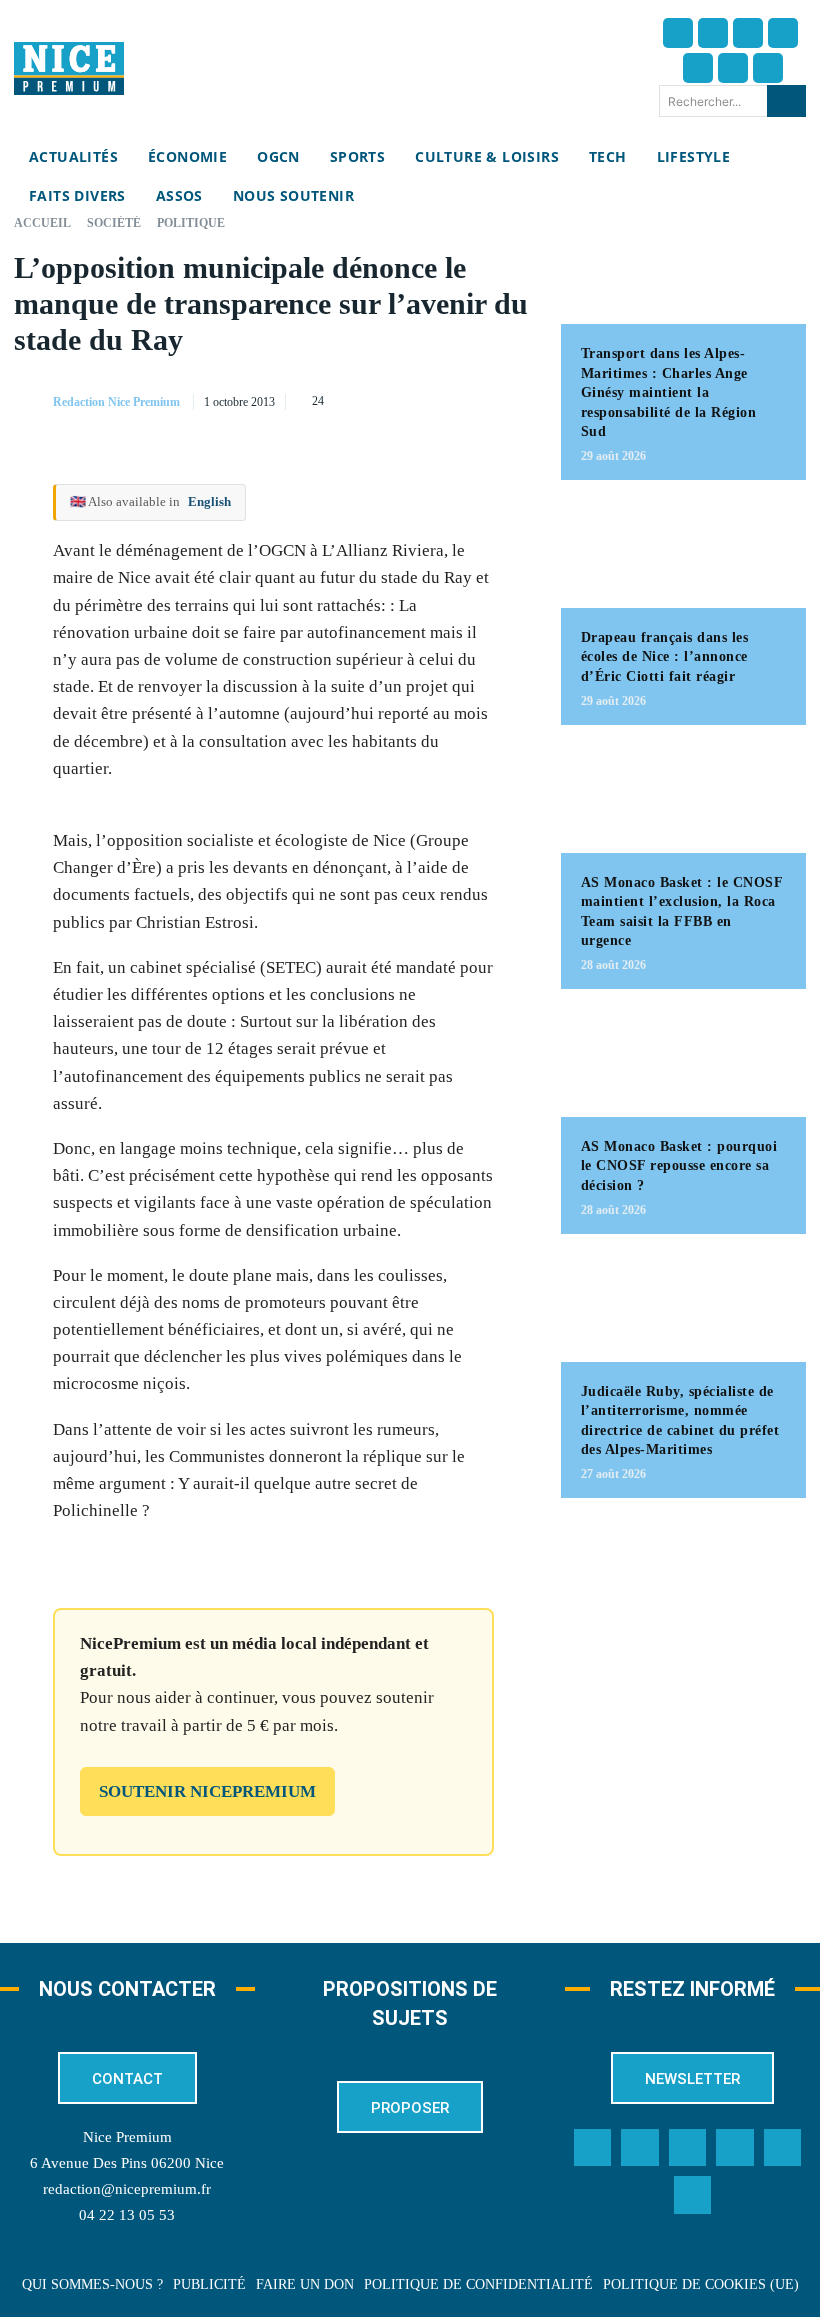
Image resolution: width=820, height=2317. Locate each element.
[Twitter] (713, 33)
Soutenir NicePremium (207, 1791)
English (209, 501)
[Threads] (783, 33)
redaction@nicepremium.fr (127, 2189)
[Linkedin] (733, 68)
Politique (191, 223)
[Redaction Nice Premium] (32, 402)
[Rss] (693, 2195)
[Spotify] (783, 2148)
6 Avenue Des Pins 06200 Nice (127, 2163)
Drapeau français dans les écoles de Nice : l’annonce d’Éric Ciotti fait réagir (665, 657)
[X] (421, 398)
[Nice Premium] (69, 68)
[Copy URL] (329, 398)
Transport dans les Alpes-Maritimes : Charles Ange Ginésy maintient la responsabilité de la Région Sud (669, 392)
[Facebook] (678, 33)
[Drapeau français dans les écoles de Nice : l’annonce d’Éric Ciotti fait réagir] (683, 554)
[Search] (786, 101)
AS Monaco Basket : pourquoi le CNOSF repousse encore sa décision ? (679, 1166)
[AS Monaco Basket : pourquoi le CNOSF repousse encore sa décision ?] (683, 1063)
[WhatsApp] (467, 398)
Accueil (42, 223)
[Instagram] (748, 33)
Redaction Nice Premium (116, 402)
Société (114, 223)
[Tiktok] (698, 68)
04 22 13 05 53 (127, 2215)
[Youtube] (768, 68)
